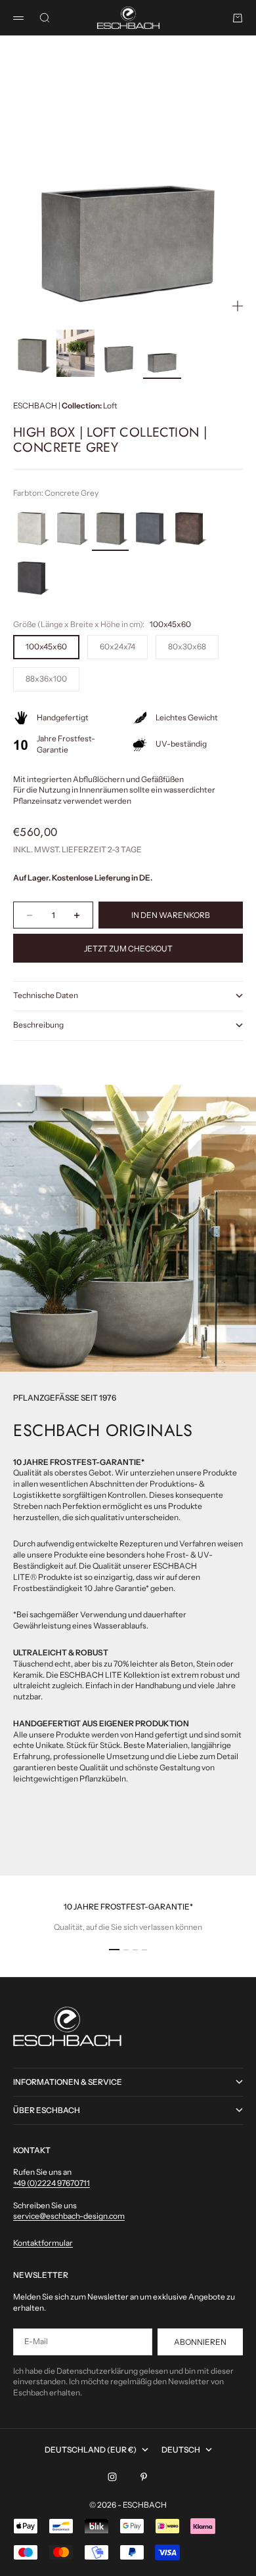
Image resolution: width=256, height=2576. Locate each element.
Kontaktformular (43, 2243)
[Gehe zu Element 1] (32, 353)
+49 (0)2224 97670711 (52, 2183)
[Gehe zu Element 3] (119, 353)
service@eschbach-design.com (69, 2216)
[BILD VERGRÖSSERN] (238, 306)
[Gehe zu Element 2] (75, 353)
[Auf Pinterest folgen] (144, 2477)
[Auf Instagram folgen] (112, 2477)
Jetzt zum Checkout (128, 949)
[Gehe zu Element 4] (162, 353)
